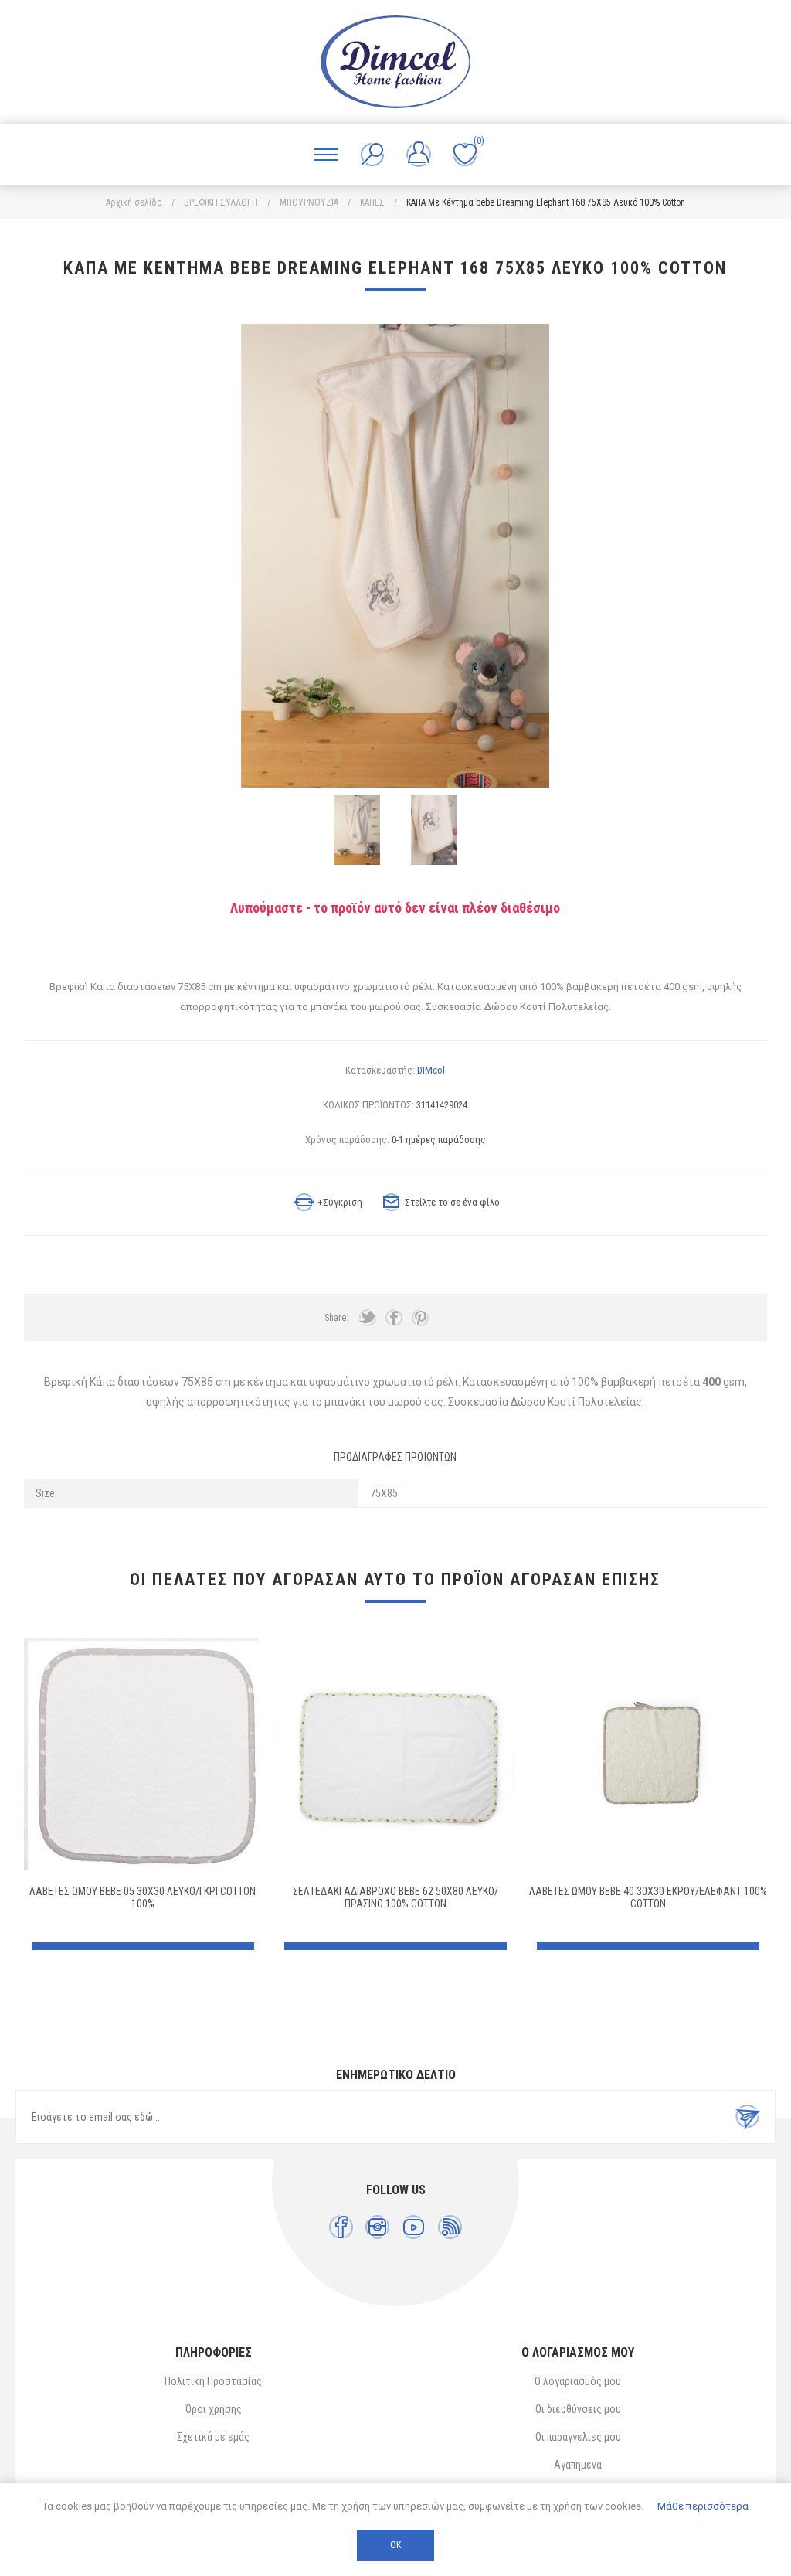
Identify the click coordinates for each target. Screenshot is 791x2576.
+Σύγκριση (340, 1202)
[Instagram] (377, 2227)
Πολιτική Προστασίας (213, 2381)
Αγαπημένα (578, 2465)
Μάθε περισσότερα (703, 2506)
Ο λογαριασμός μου (578, 2381)
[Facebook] (341, 2227)
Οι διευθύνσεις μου (578, 2409)
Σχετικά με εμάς (213, 2437)
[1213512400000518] (143, 1754)
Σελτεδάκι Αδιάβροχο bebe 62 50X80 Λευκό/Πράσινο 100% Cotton (395, 1897)
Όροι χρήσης (214, 2409)
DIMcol (431, 1070)
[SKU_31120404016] (395, 1754)
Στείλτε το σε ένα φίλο (452, 1202)
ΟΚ (395, 2545)
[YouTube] (414, 2227)
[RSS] (450, 2227)
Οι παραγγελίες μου (578, 2437)
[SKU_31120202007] (648, 1754)
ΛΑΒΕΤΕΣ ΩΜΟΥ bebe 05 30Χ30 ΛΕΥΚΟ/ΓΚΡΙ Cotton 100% (143, 1897)
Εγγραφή (748, 2117)
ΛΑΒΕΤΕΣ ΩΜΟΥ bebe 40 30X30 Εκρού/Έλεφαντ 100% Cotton (648, 1897)
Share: (336, 1318)
